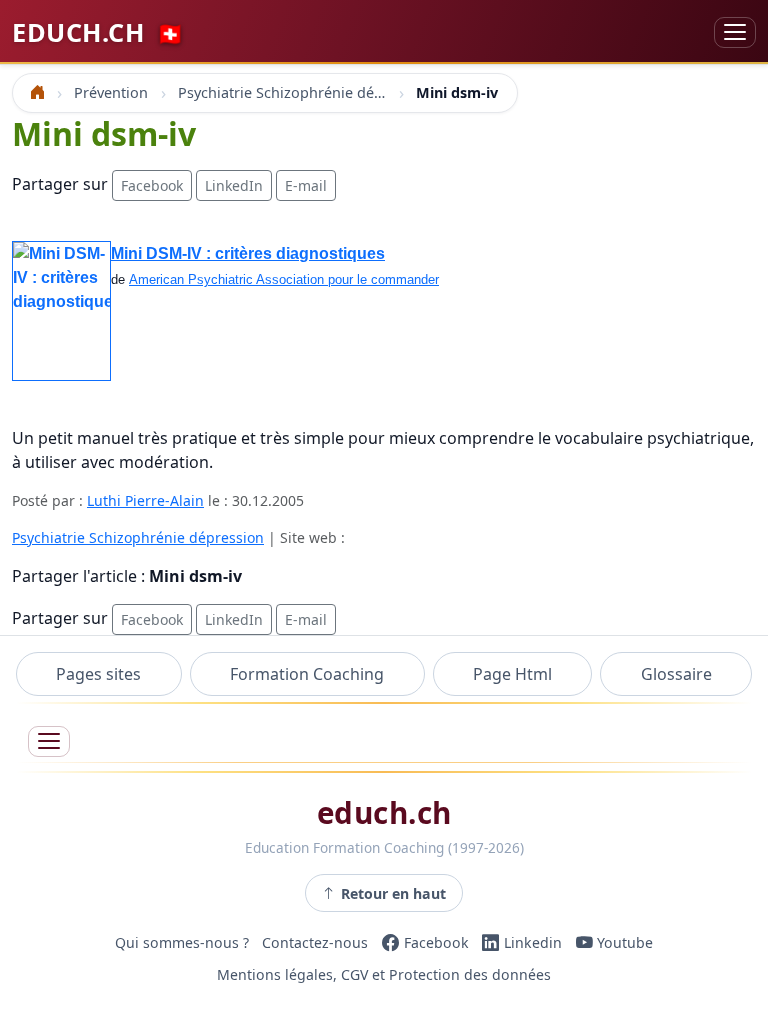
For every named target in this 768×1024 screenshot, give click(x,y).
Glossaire (676, 674)
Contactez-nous (315, 942)
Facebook (152, 185)
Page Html (512, 674)
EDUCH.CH (98, 32)
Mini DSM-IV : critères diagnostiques (248, 253)
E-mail (306, 185)
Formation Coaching (307, 674)
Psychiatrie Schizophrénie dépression (138, 537)
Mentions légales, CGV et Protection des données (384, 974)
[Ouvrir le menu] (49, 741)
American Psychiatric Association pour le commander (284, 279)
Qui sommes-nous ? (182, 942)
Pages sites (98, 674)
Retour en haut (393, 893)
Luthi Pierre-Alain (145, 500)
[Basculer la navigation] (735, 32)
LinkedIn (234, 185)
